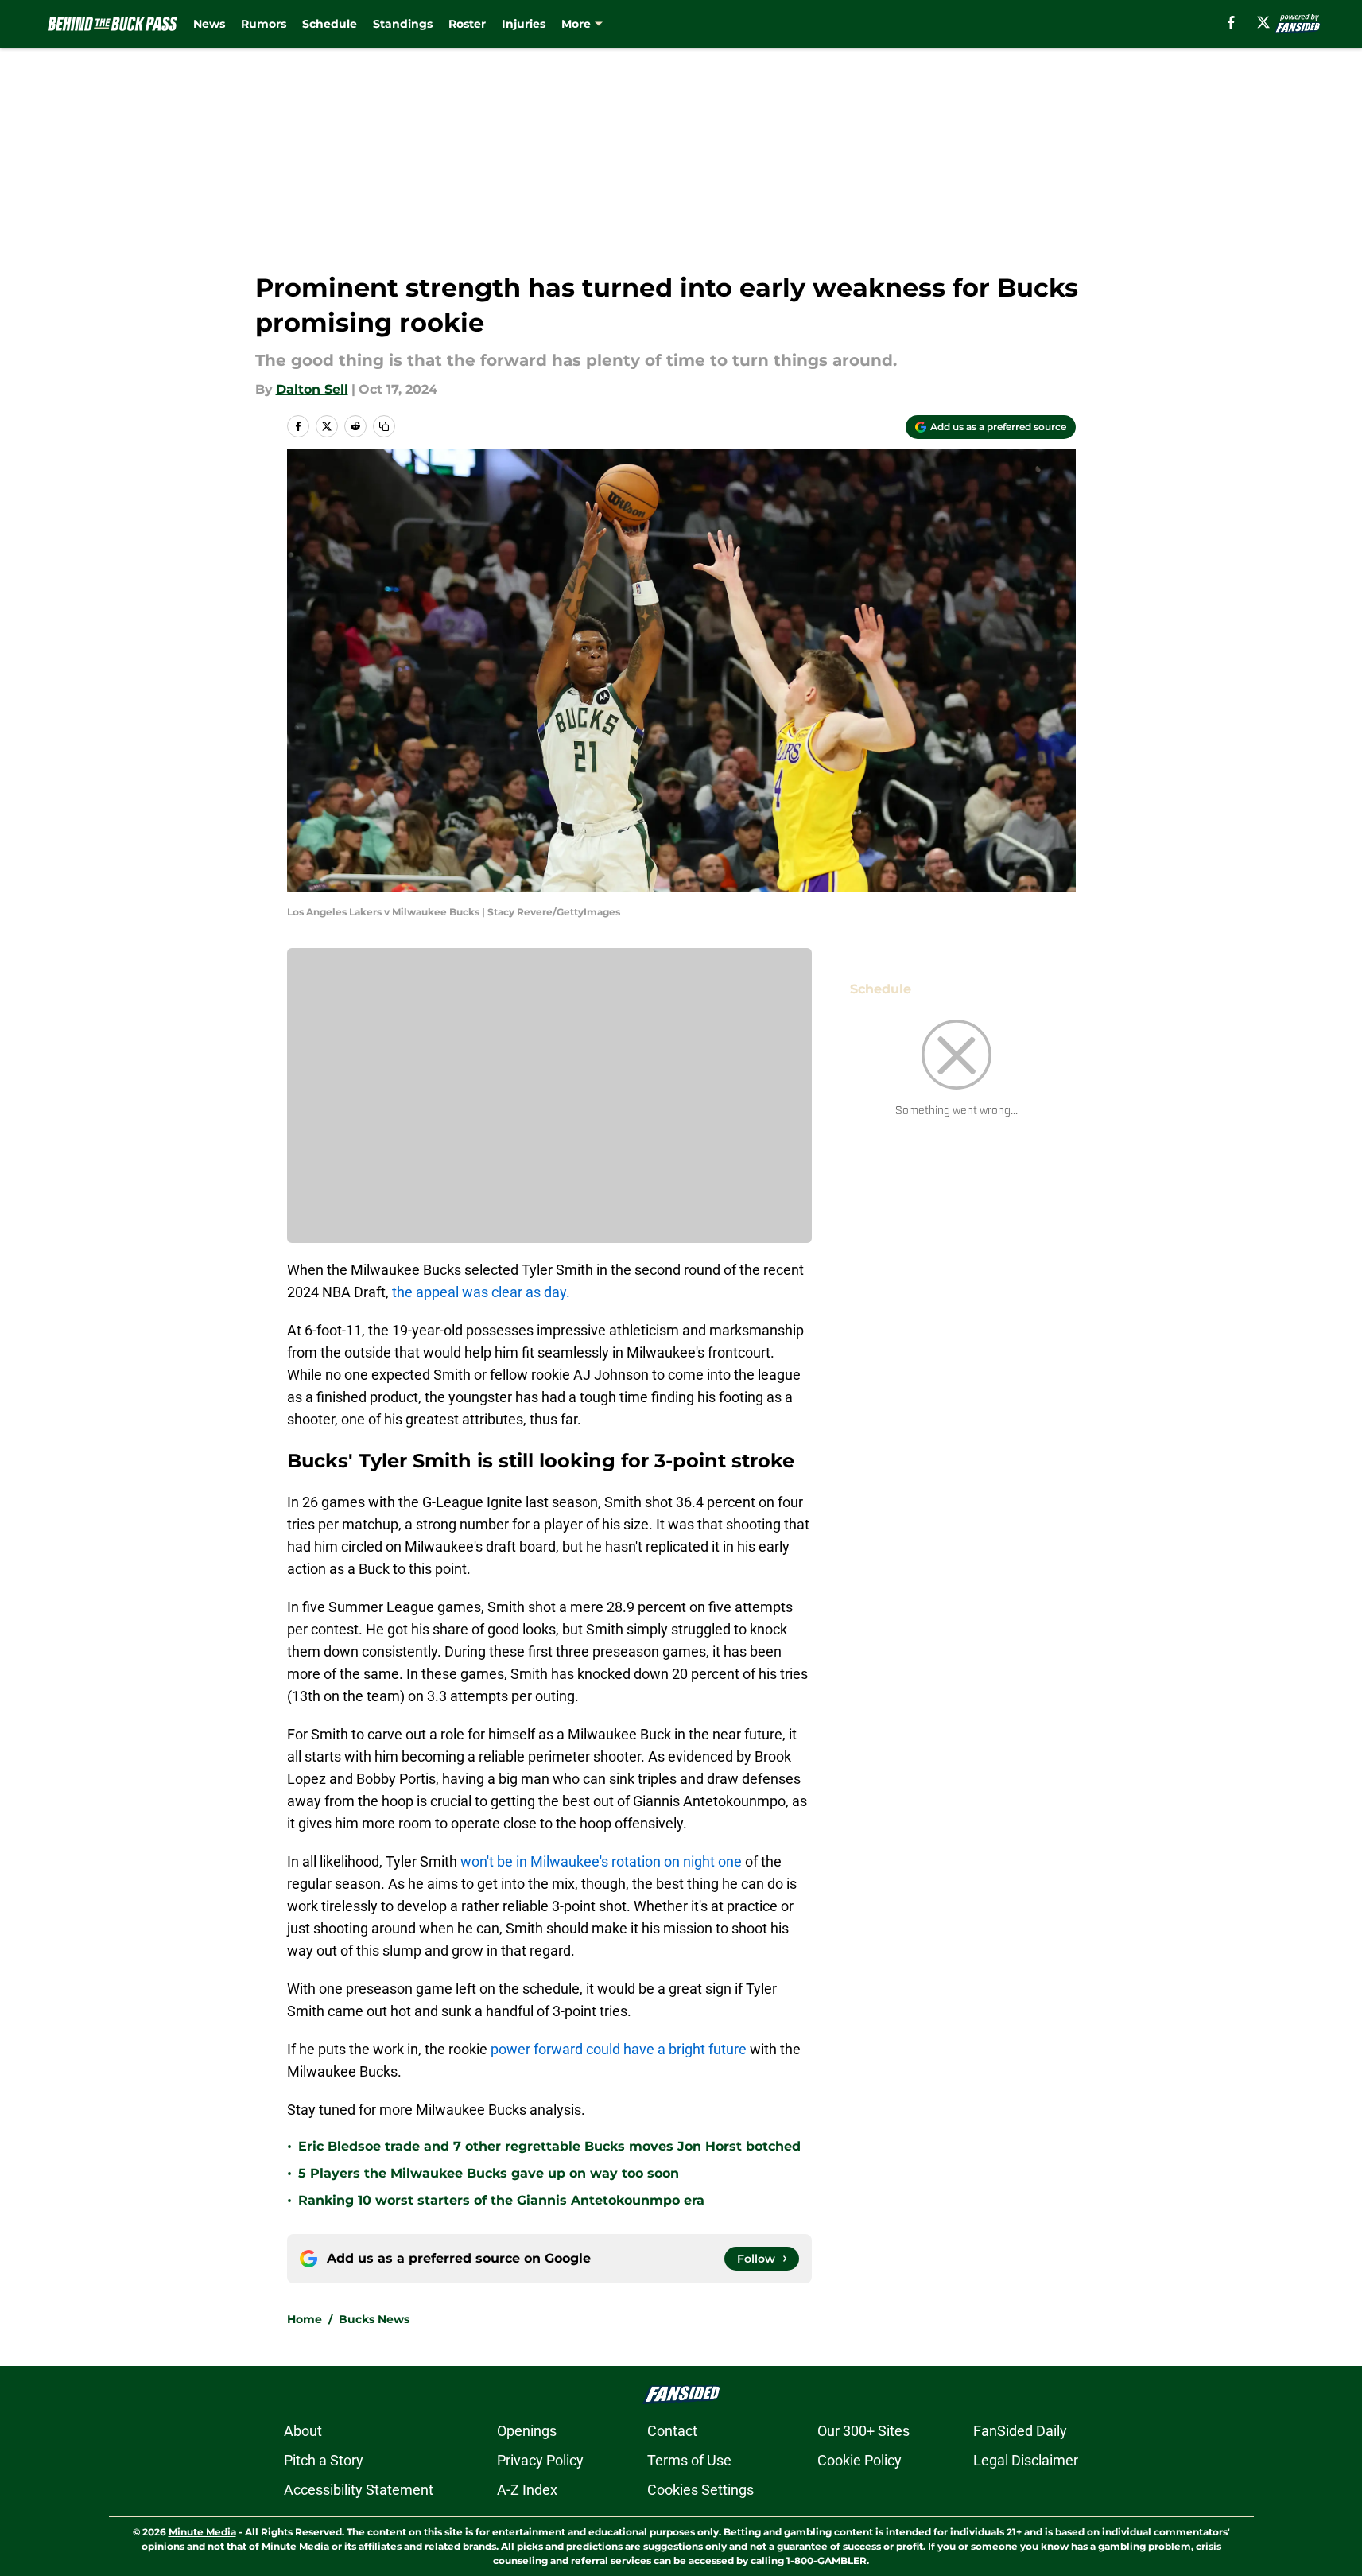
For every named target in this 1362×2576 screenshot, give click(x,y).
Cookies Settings (700, 2490)
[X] (1263, 22)
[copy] (384, 426)
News (209, 24)
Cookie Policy (859, 2460)
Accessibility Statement (359, 2490)
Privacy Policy (540, 2460)
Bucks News (374, 2319)
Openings (527, 2431)
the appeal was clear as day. (481, 1292)
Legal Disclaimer (1026, 2460)
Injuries (524, 24)
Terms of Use (689, 2460)
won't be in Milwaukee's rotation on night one (601, 1861)
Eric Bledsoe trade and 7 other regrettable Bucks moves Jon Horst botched (549, 2146)
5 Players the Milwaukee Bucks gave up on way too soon (489, 2173)
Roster (467, 24)
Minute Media (202, 2532)
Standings (403, 24)
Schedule (330, 24)
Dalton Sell (312, 389)
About (303, 2431)
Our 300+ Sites (863, 2431)
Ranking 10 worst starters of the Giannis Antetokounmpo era (501, 2200)
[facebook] (1231, 22)
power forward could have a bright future (619, 2049)
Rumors (264, 24)
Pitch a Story (324, 2460)
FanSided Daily (1020, 2431)
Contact (672, 2431)
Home (305, 2319)
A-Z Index (527, 2490)
